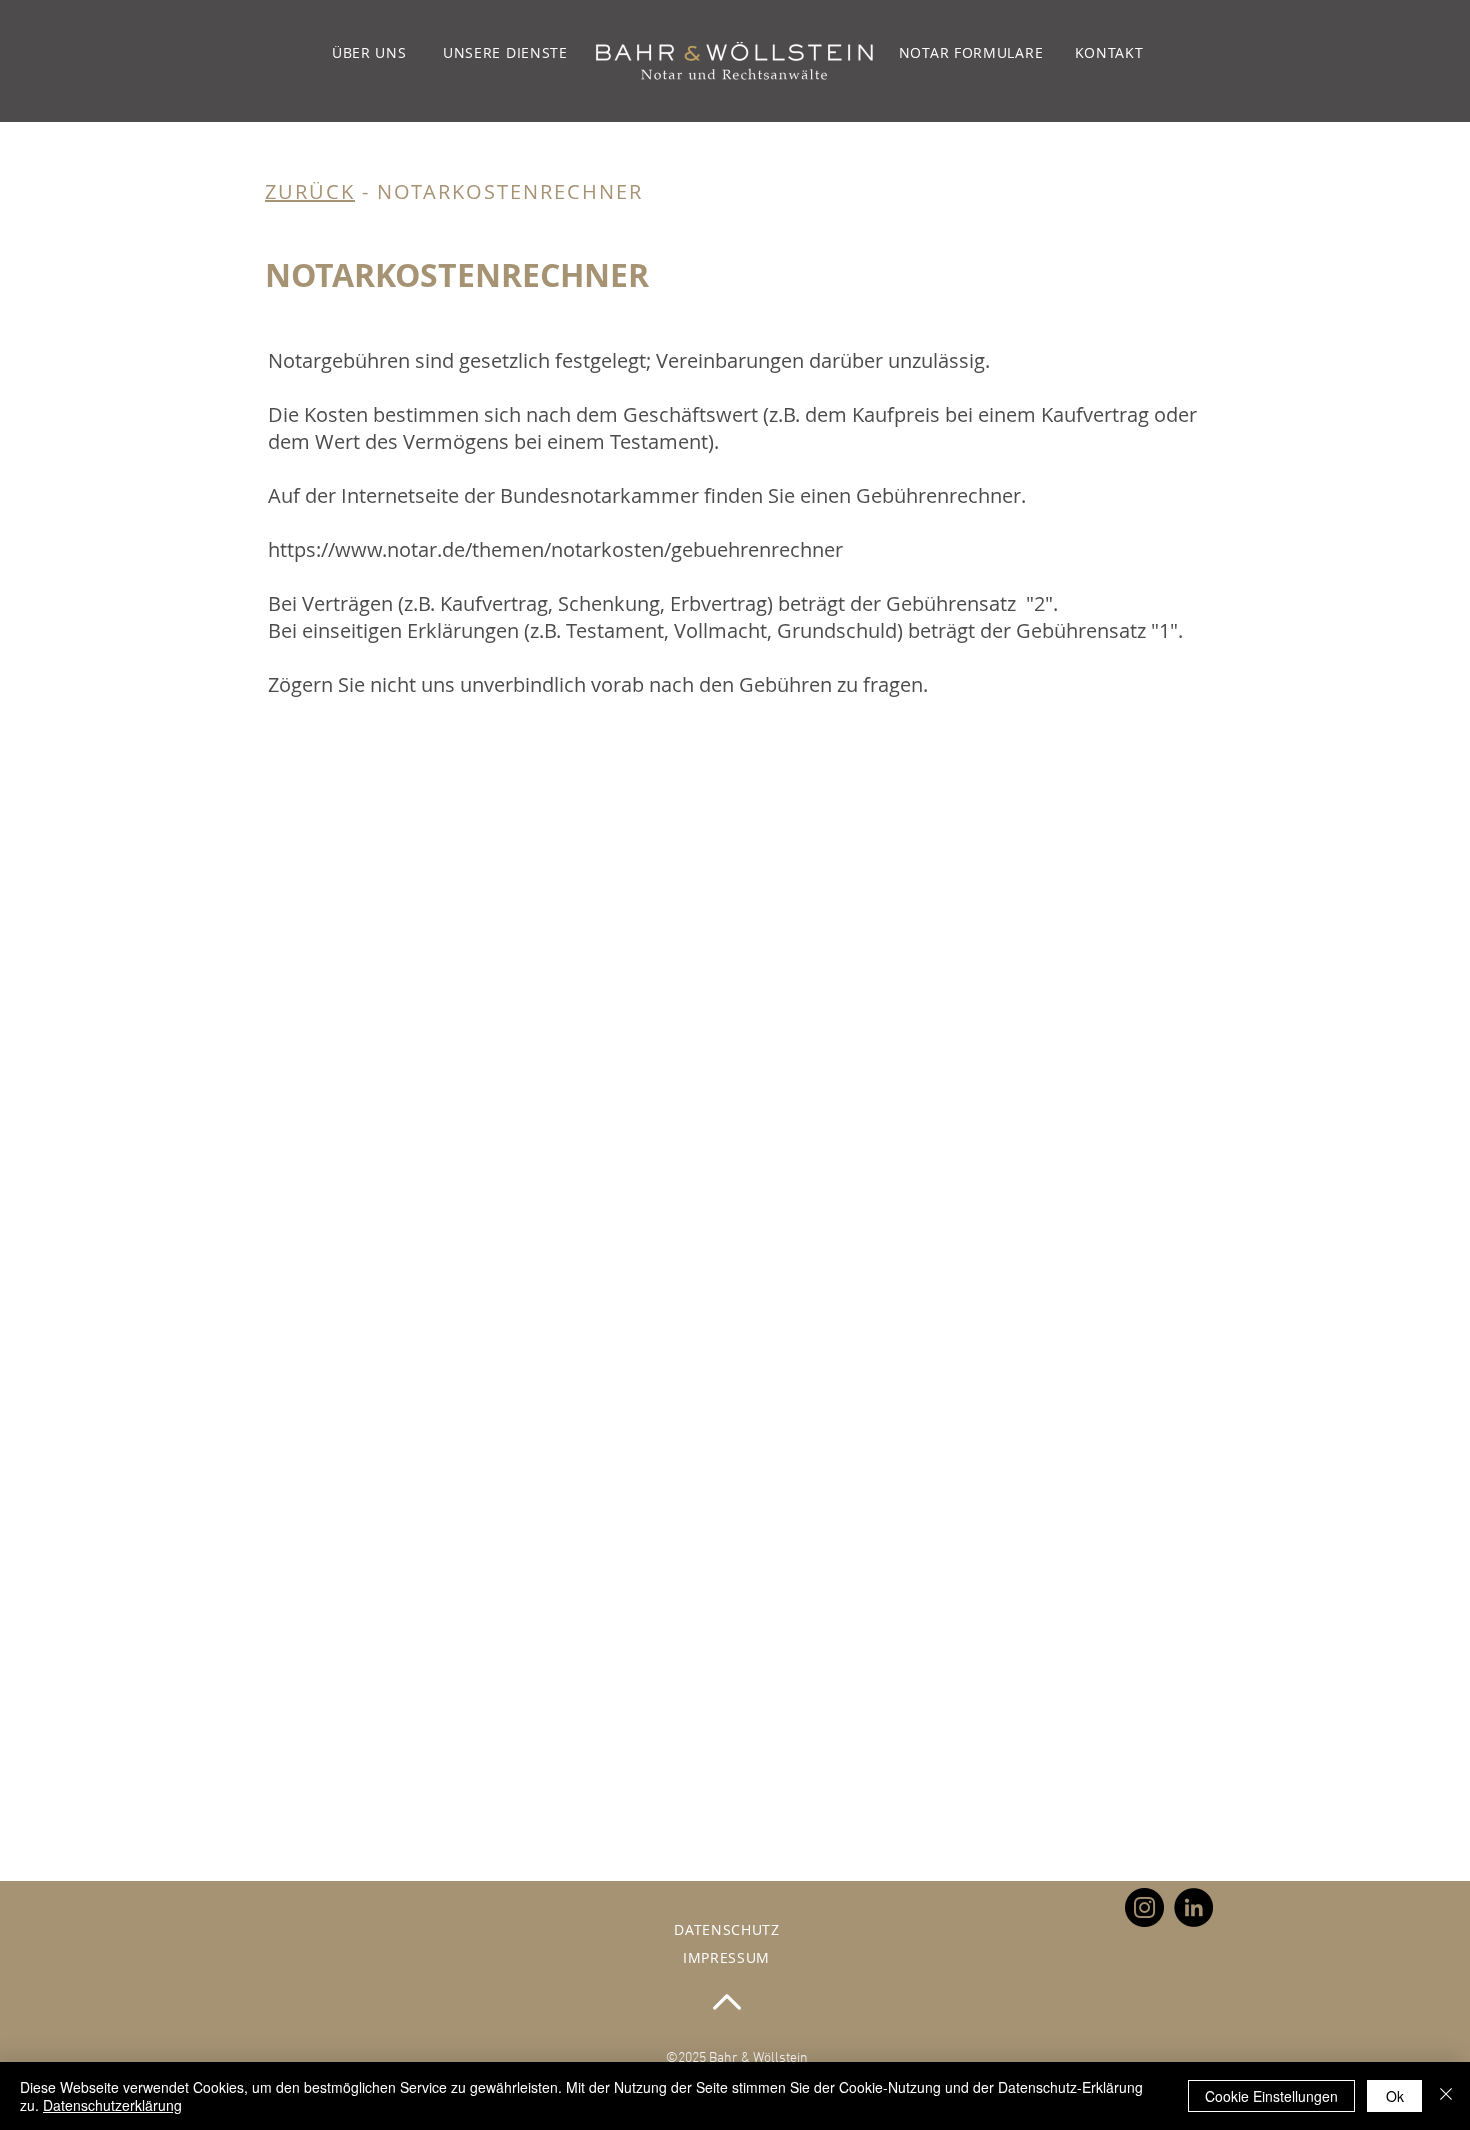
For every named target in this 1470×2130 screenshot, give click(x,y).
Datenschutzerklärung (112, 2105)
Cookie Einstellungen (1271, 2096)
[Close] (1446, 2096)
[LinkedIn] (1193, 1907)
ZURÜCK (310, 191)
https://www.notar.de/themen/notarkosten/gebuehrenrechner (555, 549)
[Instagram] (1144, 1907)
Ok (1395, 2096)
